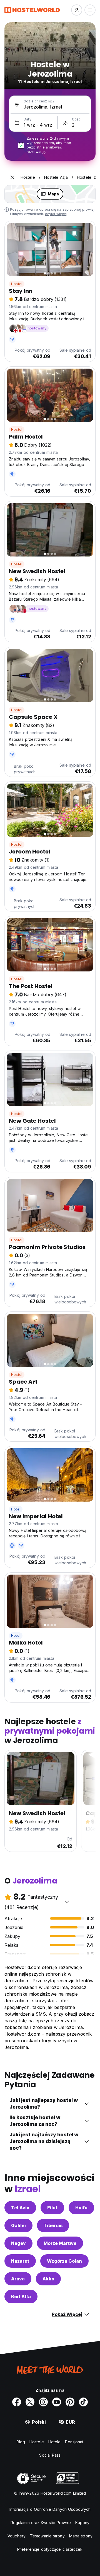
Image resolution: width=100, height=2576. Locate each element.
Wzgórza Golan (64, 2261)
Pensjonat (74, 2442)
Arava (18, 2279)
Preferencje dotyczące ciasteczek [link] (50, 2549)
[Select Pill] (77, 10)
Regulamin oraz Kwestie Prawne (41, 2523)
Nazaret (20, 2261)
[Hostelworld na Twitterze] (30, 2402)
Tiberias (53, 2225)
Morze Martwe (60, 2243)
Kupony (82, 2523)
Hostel (17, 284)
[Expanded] (12, 177)
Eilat (52, 2208)
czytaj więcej (56, 214)
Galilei (18, 2225)
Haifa (81, 2208)
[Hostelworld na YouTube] (57, 2402)
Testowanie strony (47, 2536)
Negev (18, 2243)
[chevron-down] (67, 1902)
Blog (21, 2442)
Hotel (16, 1509)
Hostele (37, 2442)
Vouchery (17, 2536)
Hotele (55, 2442)
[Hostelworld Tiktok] (83, 2402)
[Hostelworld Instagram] (43, 2402)
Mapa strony (81, 2536)
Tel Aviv (20, 2208)
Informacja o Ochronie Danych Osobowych (50, 2509)
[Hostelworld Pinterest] (70, 2402)
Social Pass (50, 2455)
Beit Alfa (21, 2297)
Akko (48, 2279)
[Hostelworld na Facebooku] (17, 2402)
